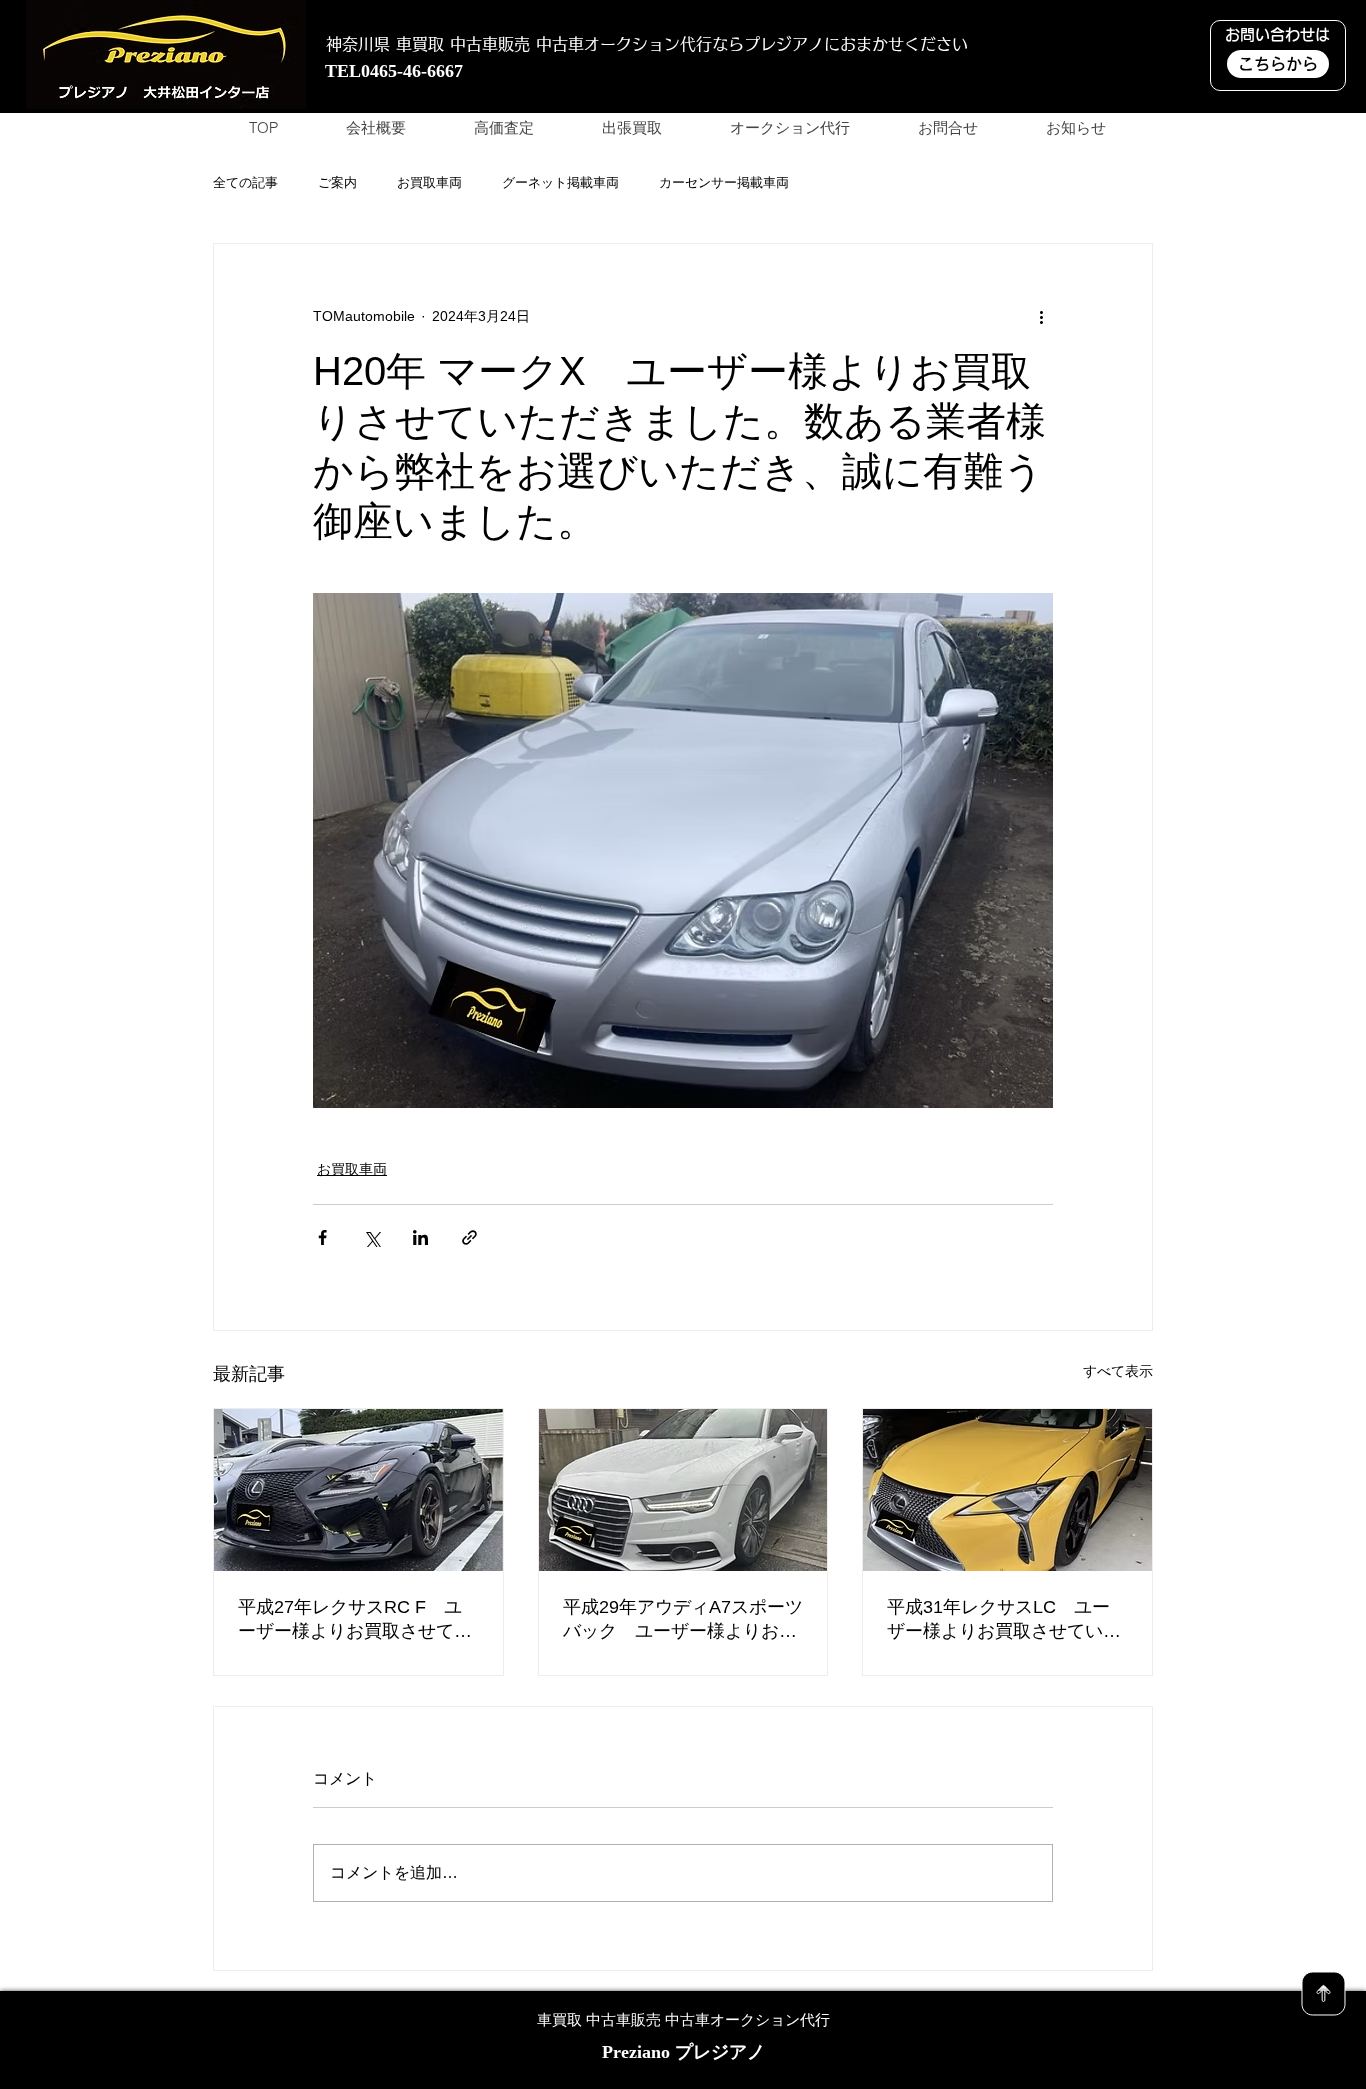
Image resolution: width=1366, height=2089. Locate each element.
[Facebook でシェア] (322, 1237)
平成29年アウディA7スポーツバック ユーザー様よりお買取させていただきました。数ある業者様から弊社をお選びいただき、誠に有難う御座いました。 (683, 1620)
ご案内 (337, 182)
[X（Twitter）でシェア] (371, 1237)
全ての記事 (245, 182)
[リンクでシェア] (469, 1237)
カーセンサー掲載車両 (724, 182)
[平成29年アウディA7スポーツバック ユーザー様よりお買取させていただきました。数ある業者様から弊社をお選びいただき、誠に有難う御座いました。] (683, 1490)
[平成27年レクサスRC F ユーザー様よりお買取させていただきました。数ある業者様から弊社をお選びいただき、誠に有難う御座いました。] (358, 1490)
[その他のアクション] (1041, 316)
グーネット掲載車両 (560, 182)
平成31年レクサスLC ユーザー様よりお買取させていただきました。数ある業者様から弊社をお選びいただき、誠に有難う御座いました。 (1004, 1620)
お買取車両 (429, 182)
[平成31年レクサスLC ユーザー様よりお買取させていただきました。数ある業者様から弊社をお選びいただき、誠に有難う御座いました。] (1007, 1490)
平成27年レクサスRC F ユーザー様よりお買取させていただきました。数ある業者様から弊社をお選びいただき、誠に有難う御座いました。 (355, 1620)
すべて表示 (1118, 1371)
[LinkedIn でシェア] (420, 1237)
